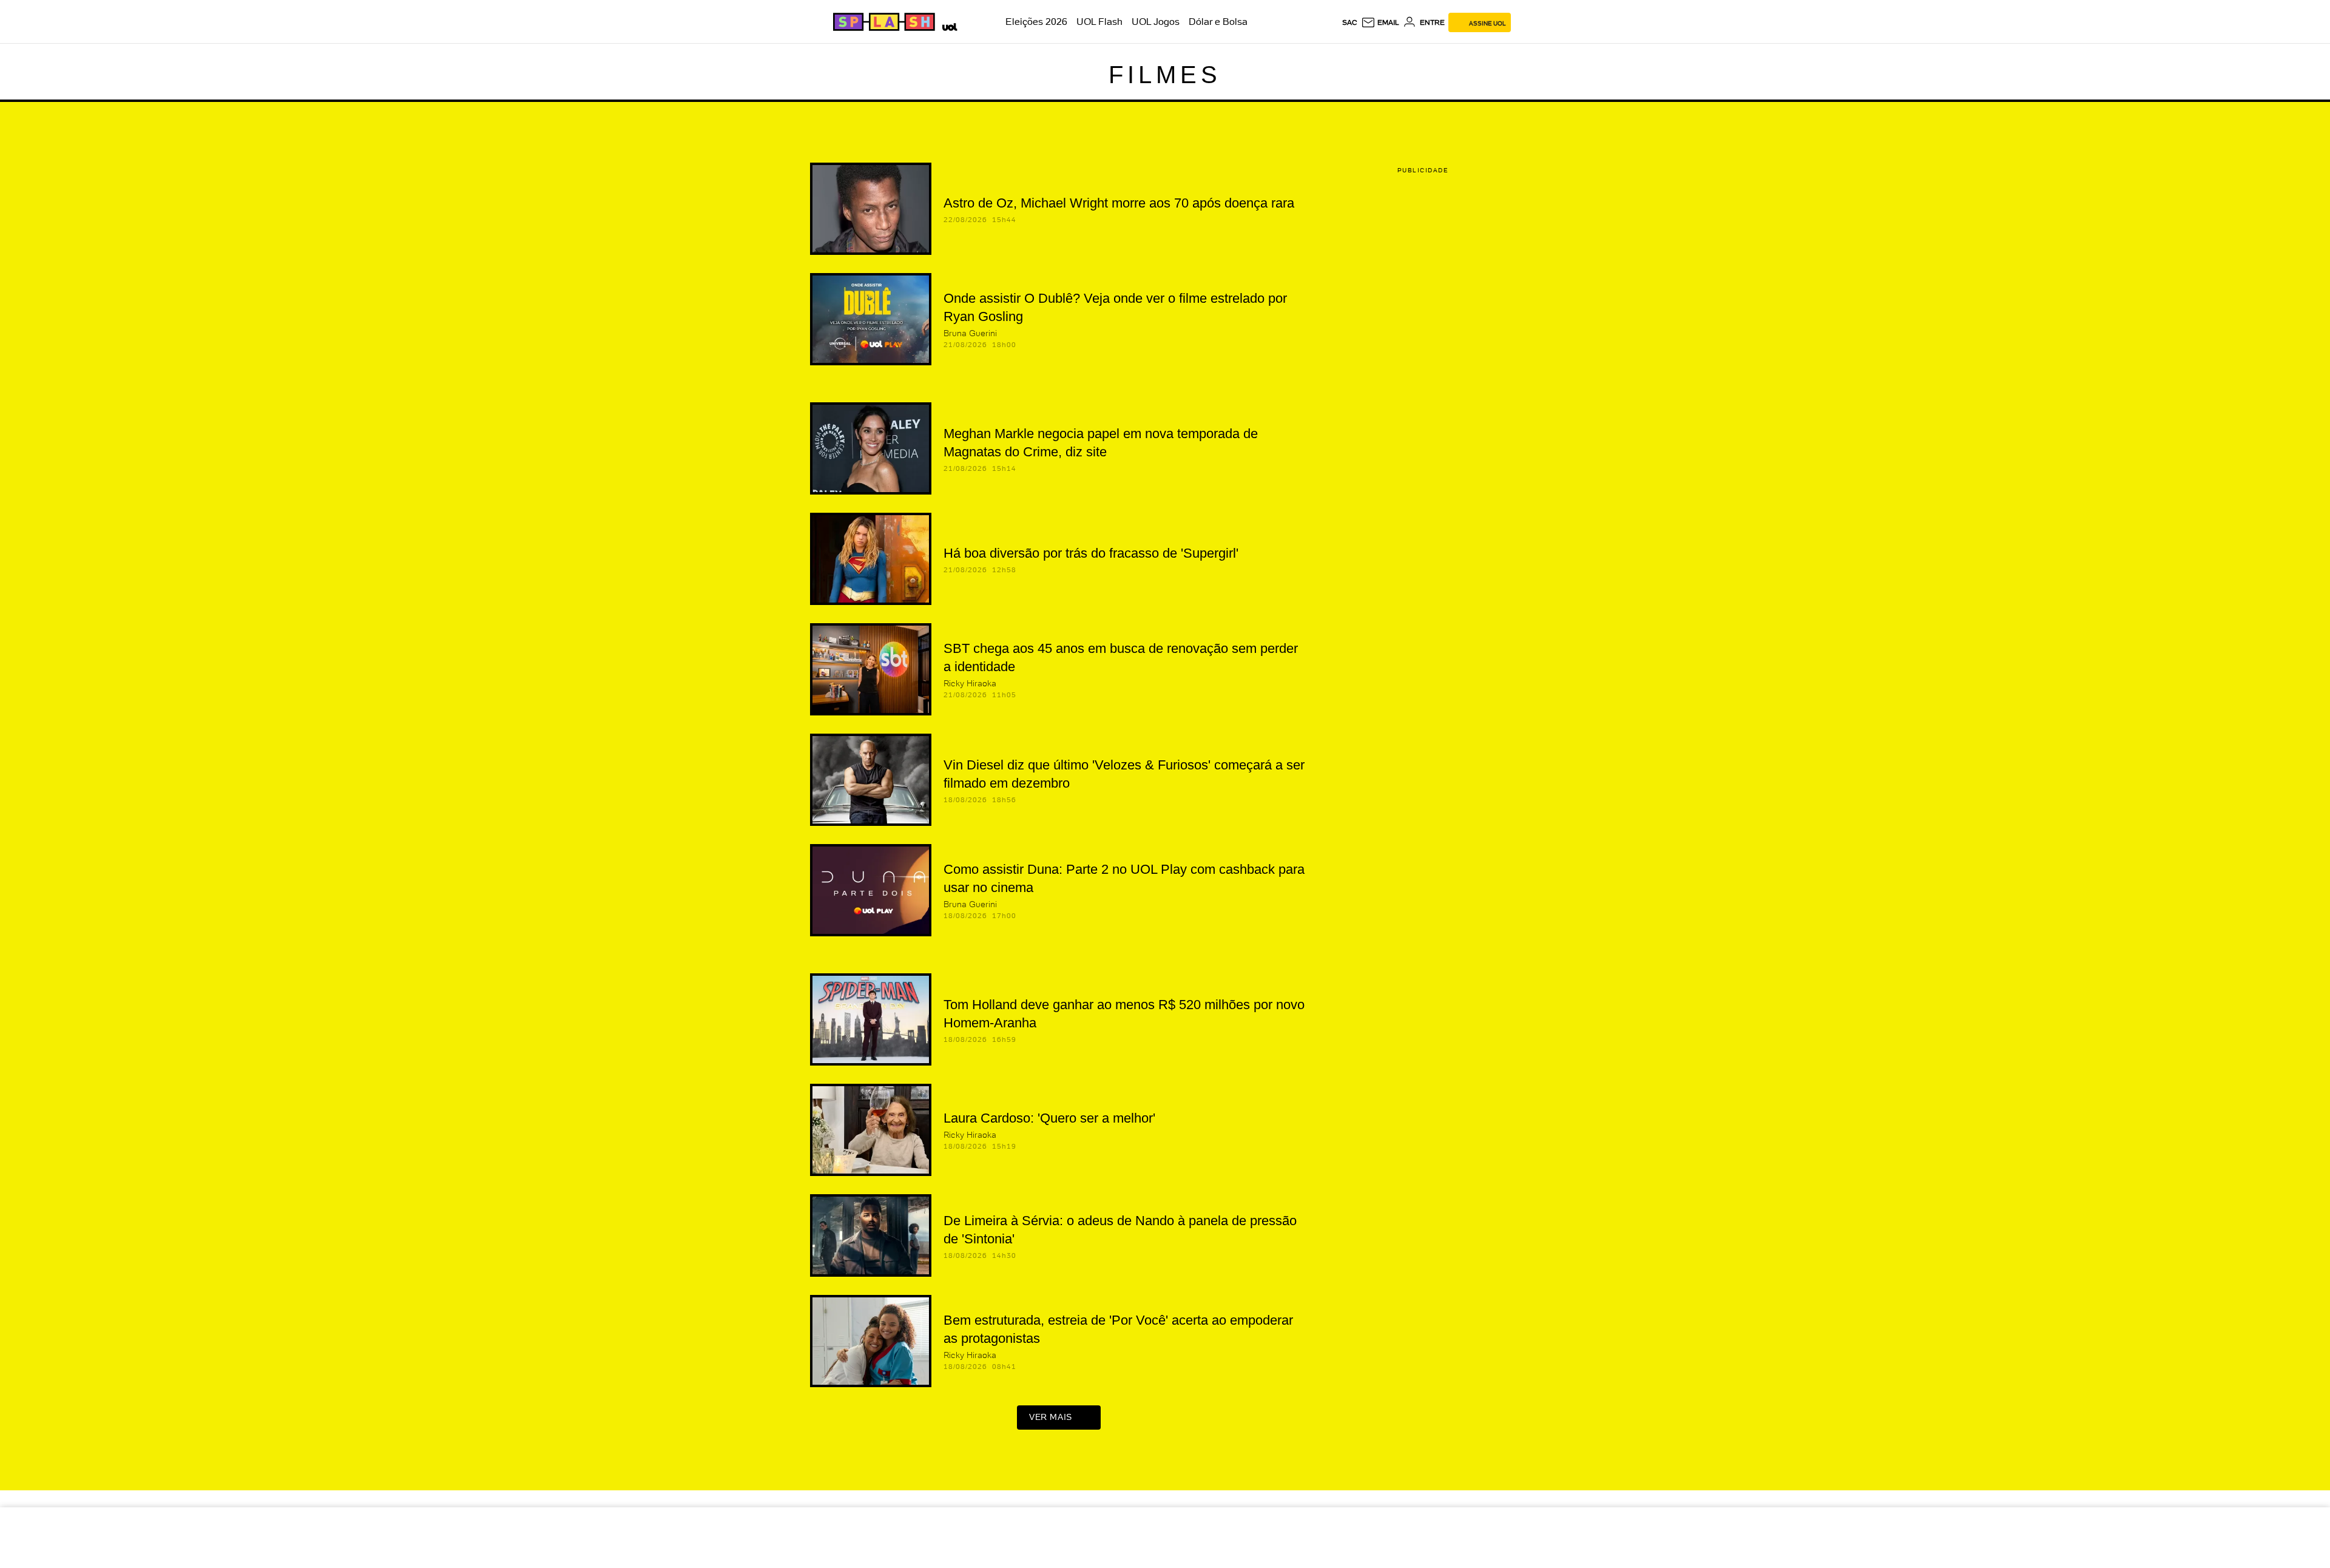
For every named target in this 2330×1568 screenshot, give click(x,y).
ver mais (1051, 1417)
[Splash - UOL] (882, 22)
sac (1350, 22)
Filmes (1165, 75)
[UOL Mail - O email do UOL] (1380, 22)
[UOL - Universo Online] (947, 25)
